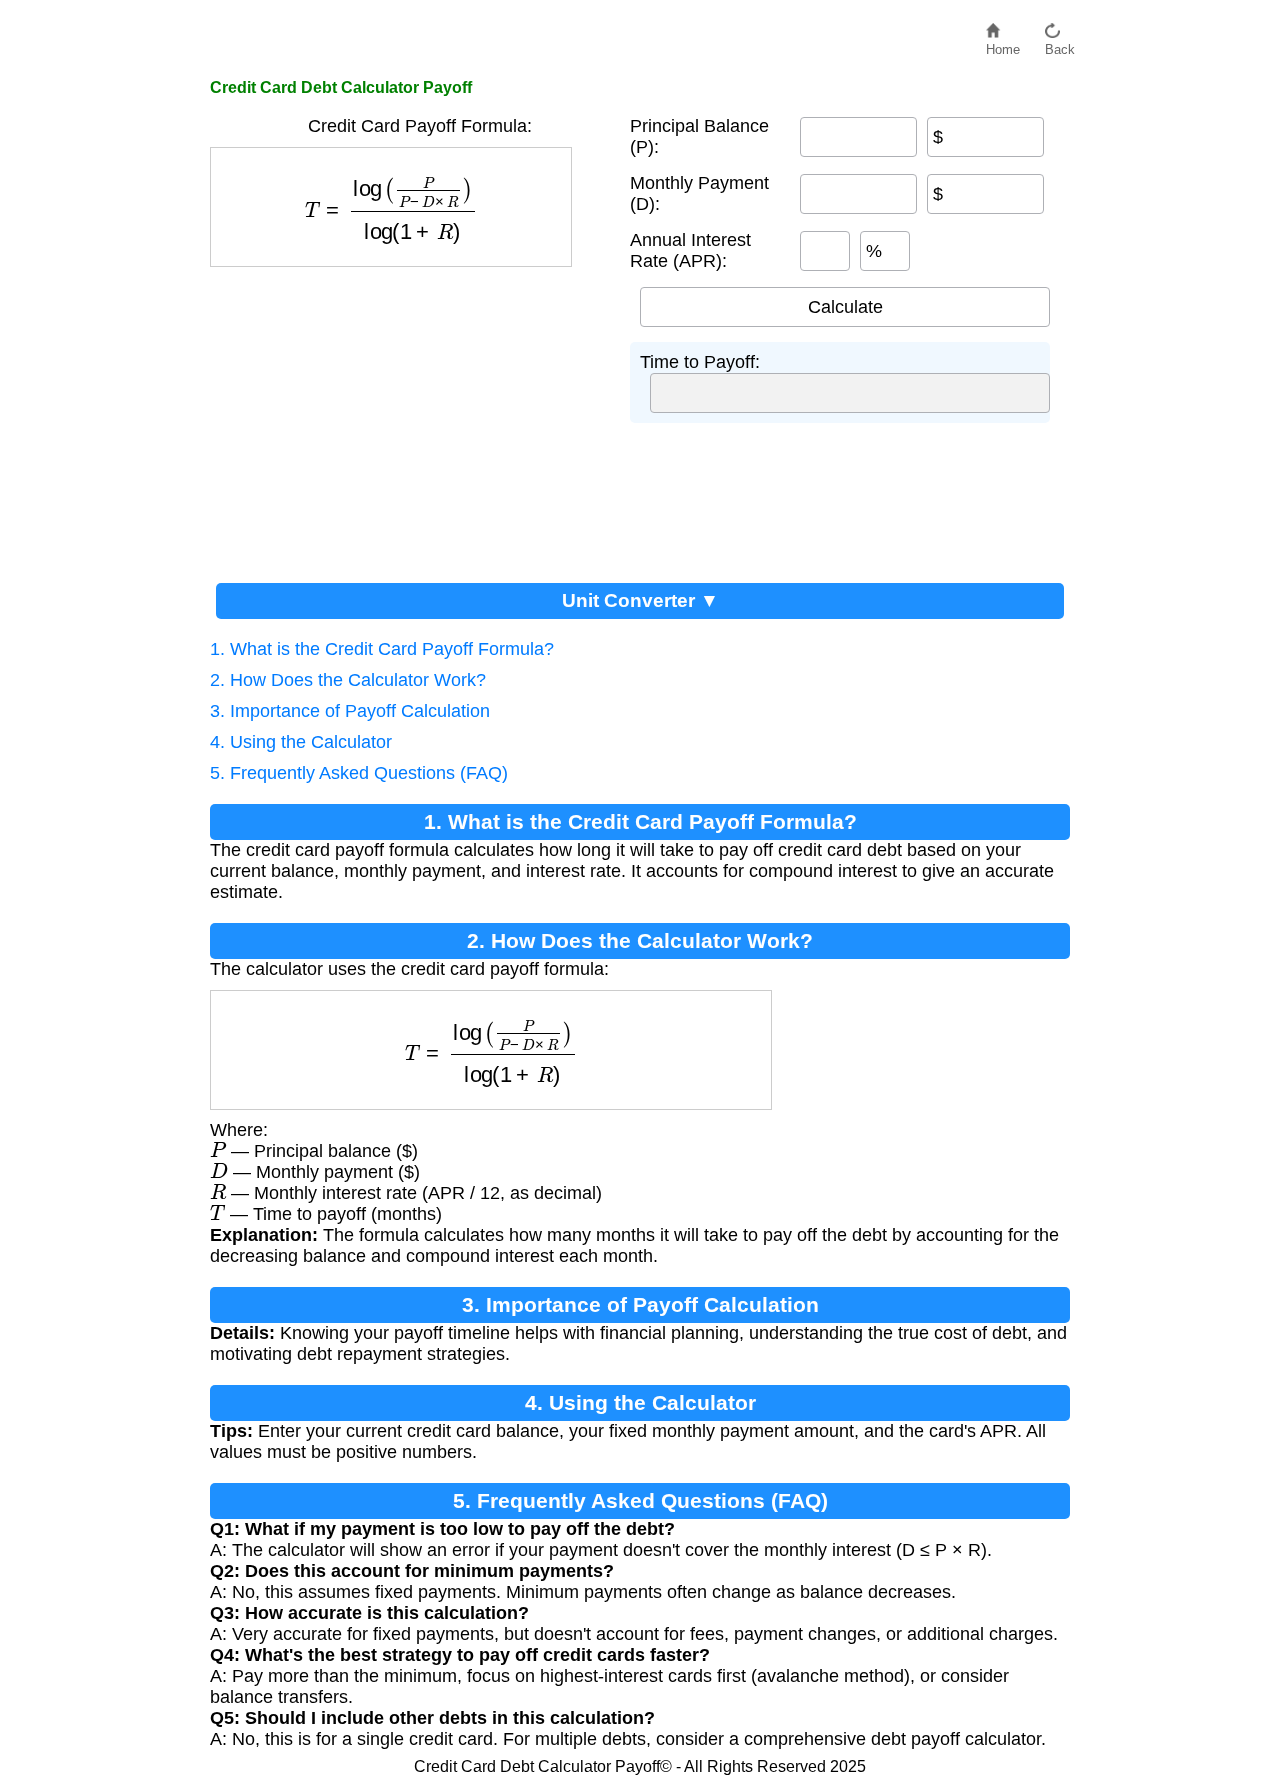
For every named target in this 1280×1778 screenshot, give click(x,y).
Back (1060, 44)
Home (1003, 44)
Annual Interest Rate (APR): (690, 250)
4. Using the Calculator (301, 742)
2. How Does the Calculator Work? (348, 680)
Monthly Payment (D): (699, 193)
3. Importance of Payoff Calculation (350, 711)
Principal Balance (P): (699, 136)
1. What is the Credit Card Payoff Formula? (382, 649)
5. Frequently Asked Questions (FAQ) (359, 773)
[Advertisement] (410, 417)
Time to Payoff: (700, 362)
